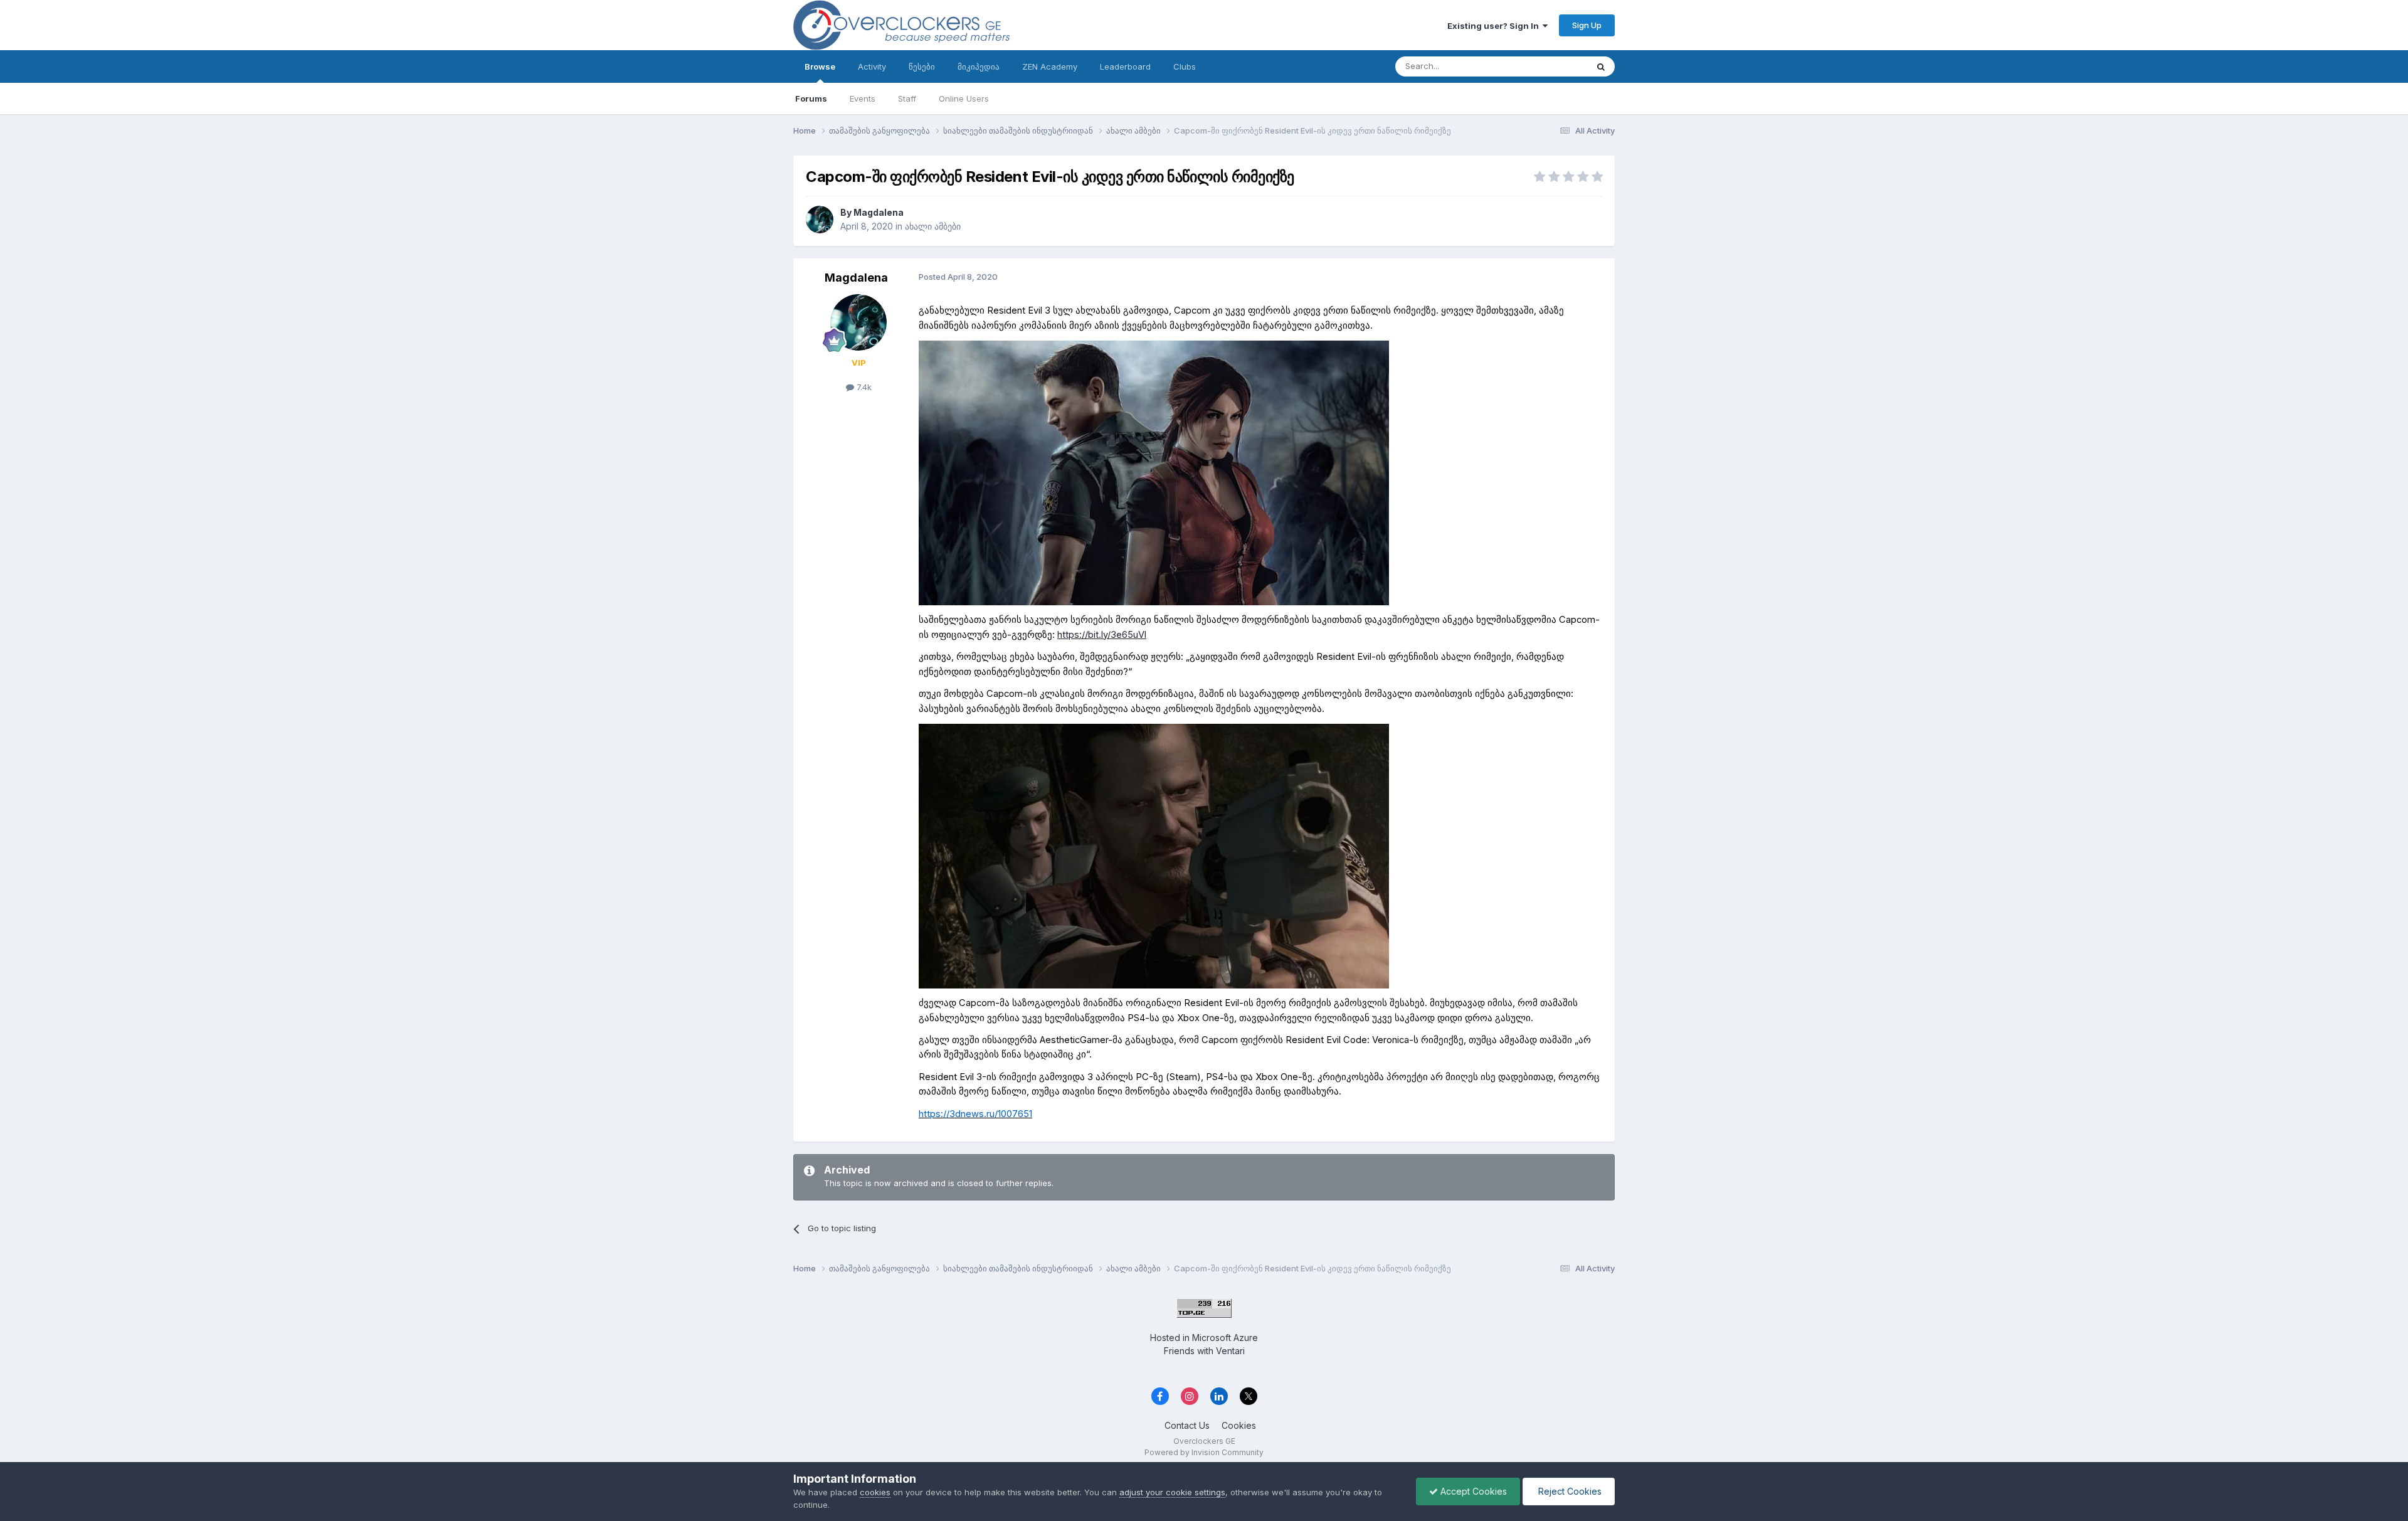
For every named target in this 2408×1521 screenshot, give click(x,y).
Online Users (964, 98)
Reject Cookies (1569, 1491)
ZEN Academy (1050, 66)
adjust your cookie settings (1172, 1492)
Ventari (1230, 1351)
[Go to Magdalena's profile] (820, 220)
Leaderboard (1125, 66)
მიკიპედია (979, 66)
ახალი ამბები (933, 226)
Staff (907, 98)
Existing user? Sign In (1495, 26)
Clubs (1185, 66)
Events (863, 98)
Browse (820, 66)
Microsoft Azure (1225, 1338)
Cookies (1239, 1425)
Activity (872, 66)
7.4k (863, 387)
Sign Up (1587, 25)
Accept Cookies (1472, 1491)
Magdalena (879, 212)
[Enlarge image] (1154, 473)
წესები (922, 66)
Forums (811, 98)
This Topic (1550, 66)
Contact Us (1187, 1425)
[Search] (1601, 66)
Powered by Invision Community (1204, 1452)
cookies (875, 1492)
